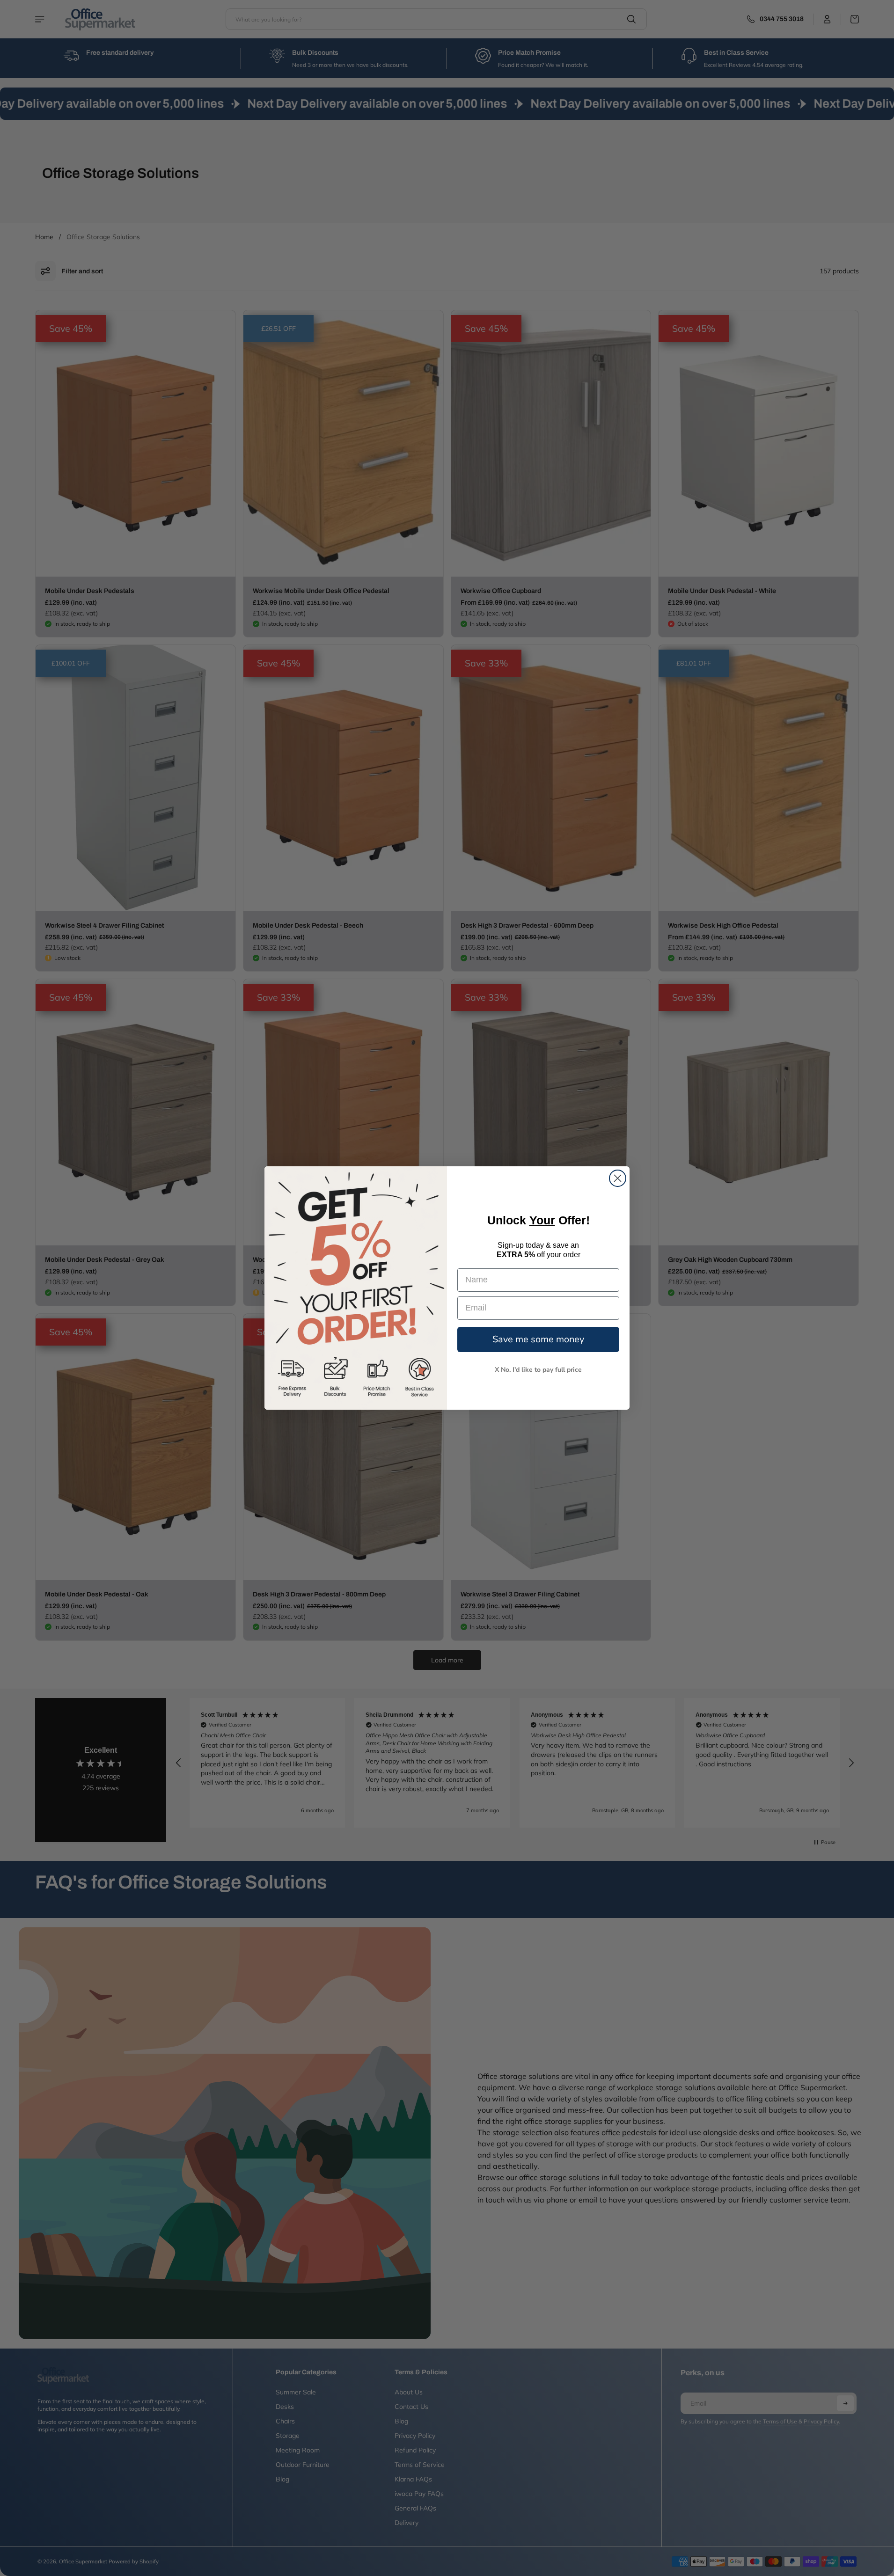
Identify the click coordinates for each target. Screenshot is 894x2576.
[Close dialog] (618, 1178)
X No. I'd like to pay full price (538, 1370)
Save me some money (538, 1339)
